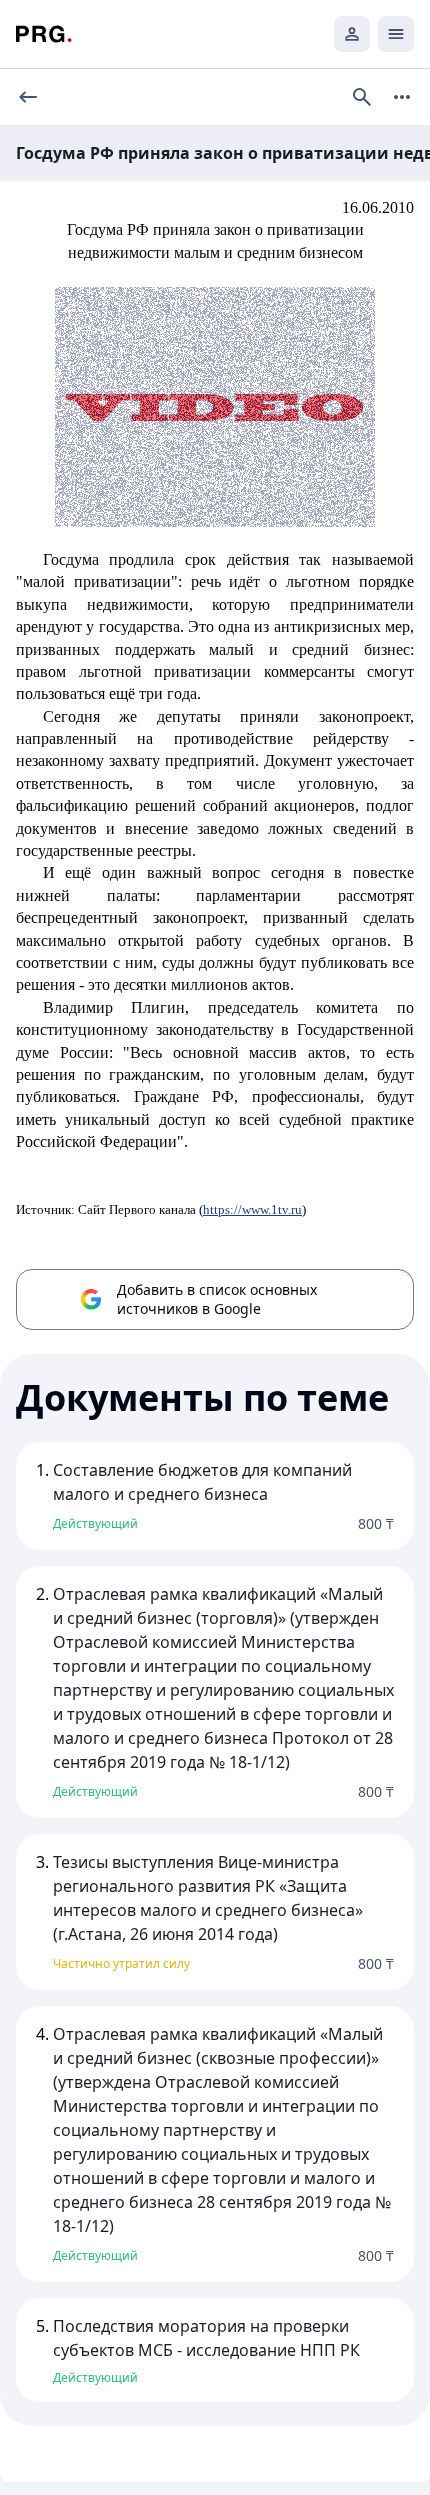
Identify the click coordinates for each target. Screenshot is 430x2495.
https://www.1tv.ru (252, 1209)
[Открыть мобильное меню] (396, 34)
